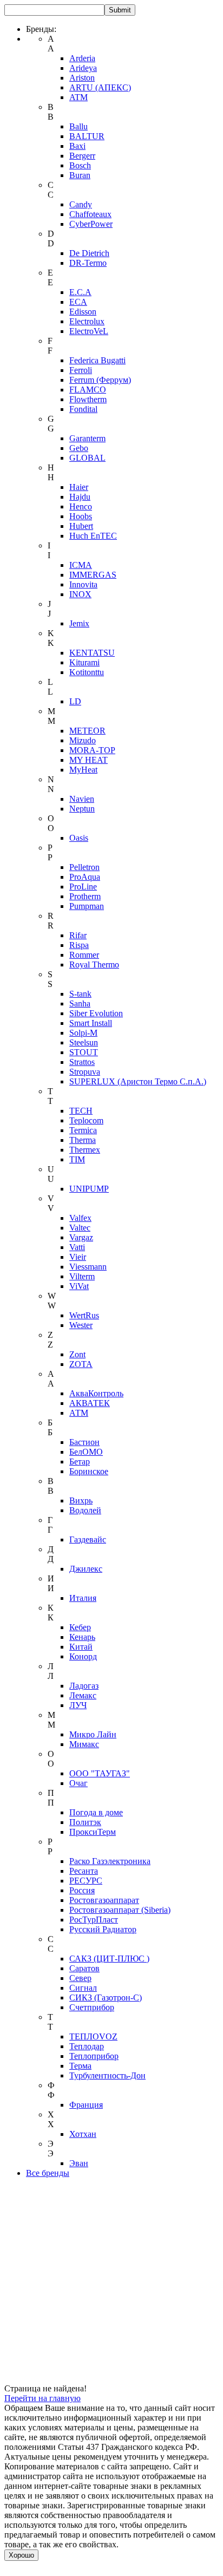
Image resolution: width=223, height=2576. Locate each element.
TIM (77, 1159)
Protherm (85, 896)
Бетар (80, 1462)
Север (80, 1978)
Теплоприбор (94, 2056)
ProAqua (85, 877)
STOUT (84, 1052)
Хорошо (21, 2555)
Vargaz (81, 1237)
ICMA (81, 565)
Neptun (82, 809)
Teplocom (86, 1120)
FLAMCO (88, 390)
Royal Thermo (94, 965)
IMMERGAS (93, 575)
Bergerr (82, 156)
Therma (83, 1140)
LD (75, 701)
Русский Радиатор (103, 1929)
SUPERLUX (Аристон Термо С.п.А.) (138, 1081)
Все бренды (48, 2173)
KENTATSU (92, 653)
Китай (81, 1647)
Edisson (83, 312)
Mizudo (83, 740)
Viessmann (88, 1267)
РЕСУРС (86, 1881)
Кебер (80, 1627)
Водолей (85, 1510)
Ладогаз (84, 1686)
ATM (78, 97)
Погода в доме (96, 1812)
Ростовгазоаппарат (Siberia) (120, 1910)
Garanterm (87, 438)
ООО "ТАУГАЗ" (100, 1773)
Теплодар (87, 2046)
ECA (78, 302)
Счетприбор (92, 2007)
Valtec (80, 1228)
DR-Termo (88, 263)
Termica (83, 1130)
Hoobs (81, 516)
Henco (81, 506)
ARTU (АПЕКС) (100, 87)
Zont (77, 1354)
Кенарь (82, 1637)
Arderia (82, 58)
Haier (79, 487)
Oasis (79, 838)
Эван (79, 2163)
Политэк (85, 1822)
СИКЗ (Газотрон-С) (106, 1998)
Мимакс (84, 1744)
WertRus (84, 1315)
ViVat (79, 1286)
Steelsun (84, 1042)
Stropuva (85, 1072)
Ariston (82, 78)
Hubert (81, 526)
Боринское (89, 1471)
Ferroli (81, 370)
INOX (80, 594)
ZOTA (81, 1364)
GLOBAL (87, 458)
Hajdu (80, 497)
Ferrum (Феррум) (100, 380)
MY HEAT (88, 760)
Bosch (80, 165)
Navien (82, 799)
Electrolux (87, 321)
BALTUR (87, 136)
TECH (81, 1111)
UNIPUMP (89, 1189)
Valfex (80, 1218)
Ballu (78, 126)
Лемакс (83, 1695)
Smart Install (91, 1023)
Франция (86, 2105)
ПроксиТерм (93, 1832)
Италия (83, 1598)
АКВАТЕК (90, 1403)
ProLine (83, 887)
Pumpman (87, 906)
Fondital (83, 409)
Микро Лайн (93, 1734)
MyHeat (83, 770)
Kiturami (84, 662)
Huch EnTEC (93, 536)
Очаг (78, 1783)
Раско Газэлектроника (110, 1861)
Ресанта (84, 1871)
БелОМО (86, 1452)
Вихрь (81, 1501)
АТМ (79, 1413)
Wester (81, 1325)
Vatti (77, 1247)
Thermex (85, 1150)
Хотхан (83, 2134)
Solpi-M (83, 1033)
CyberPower (91, 224)
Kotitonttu (87, 672)
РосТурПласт (94, 1920)
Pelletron (84, 867)
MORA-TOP (92, 750)
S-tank (80, 994)
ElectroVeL (89, 331)
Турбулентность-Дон (107, 2075)
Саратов (84, 1968)
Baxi (77, 146)
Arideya (83, 68)
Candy (81, 204)
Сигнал (83, 1988)
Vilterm (82, 1276)
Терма (80, 2066)
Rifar (78, 935)
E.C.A (80, 292)
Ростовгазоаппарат (104, 1900)
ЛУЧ (78, 1705)
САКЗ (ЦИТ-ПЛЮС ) (109, 1959)
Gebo (79, 448)
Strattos (82, 1062)
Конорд (83, 1656)
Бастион (84, 1442)
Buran (80, 175)
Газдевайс (88, 1539)
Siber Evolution (96, 1013)
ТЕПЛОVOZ (93, 2036)
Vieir (78, 1257)
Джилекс (86, 1569)
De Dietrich (89, 253)
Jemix (79, 623)
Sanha (80, 1003)
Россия (82, 1890)
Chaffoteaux (90, 214)
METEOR (87, 731)
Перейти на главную (42, 2398)
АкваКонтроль (96, 1393)
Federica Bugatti (97, 360)
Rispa (79, 945)
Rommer (84, 955)
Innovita (83, 584)
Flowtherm (88, 399)
